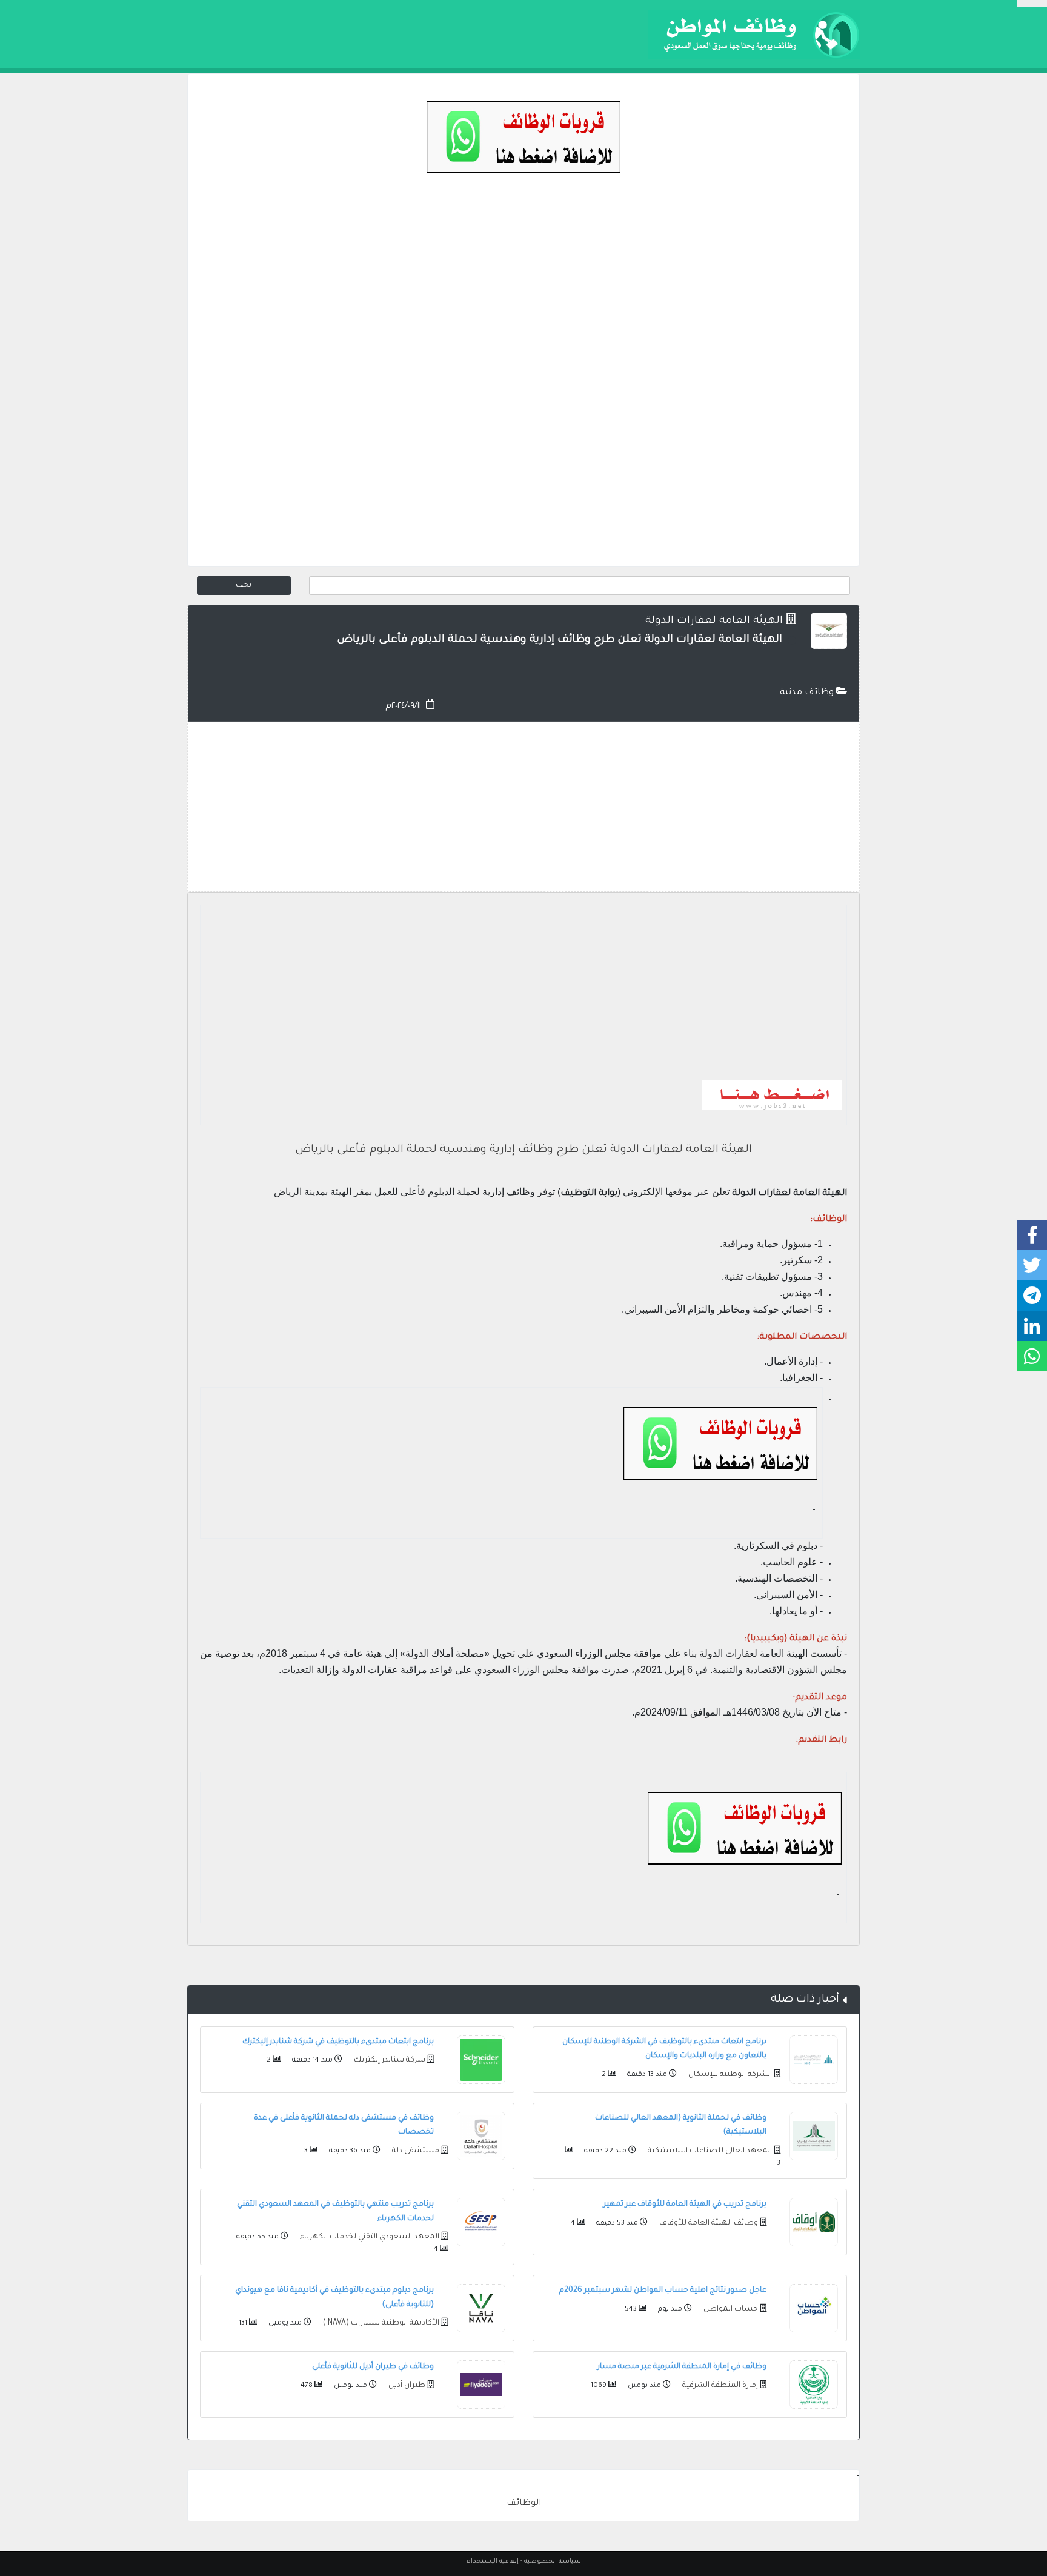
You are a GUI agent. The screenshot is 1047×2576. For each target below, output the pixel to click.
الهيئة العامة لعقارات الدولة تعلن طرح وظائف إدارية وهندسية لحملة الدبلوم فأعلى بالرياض (523, 1150)
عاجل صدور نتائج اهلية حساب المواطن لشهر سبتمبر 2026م (663, 2291)
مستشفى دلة (415, 2151)
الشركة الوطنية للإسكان (729, 2075)
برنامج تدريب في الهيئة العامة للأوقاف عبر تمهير (685, 2205)
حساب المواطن (730, 2309)
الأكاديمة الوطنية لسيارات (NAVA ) (380, 2323)
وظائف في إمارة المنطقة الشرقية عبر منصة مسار (682, 2367)
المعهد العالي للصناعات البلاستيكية (709, 2151)
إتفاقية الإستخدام (493, 2561)
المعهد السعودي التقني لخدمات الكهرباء (369, 2237)
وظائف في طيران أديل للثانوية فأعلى (373, 2367)
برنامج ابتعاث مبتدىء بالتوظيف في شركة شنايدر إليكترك (338, 2042)
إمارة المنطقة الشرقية (719, 2386)
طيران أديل (406, 2386)
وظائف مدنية (808, 693)
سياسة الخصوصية (553, 2561)
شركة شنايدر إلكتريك (389, 2060)
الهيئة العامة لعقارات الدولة (714, 621)
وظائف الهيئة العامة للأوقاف (708, 2223)
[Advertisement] (523, 282)
